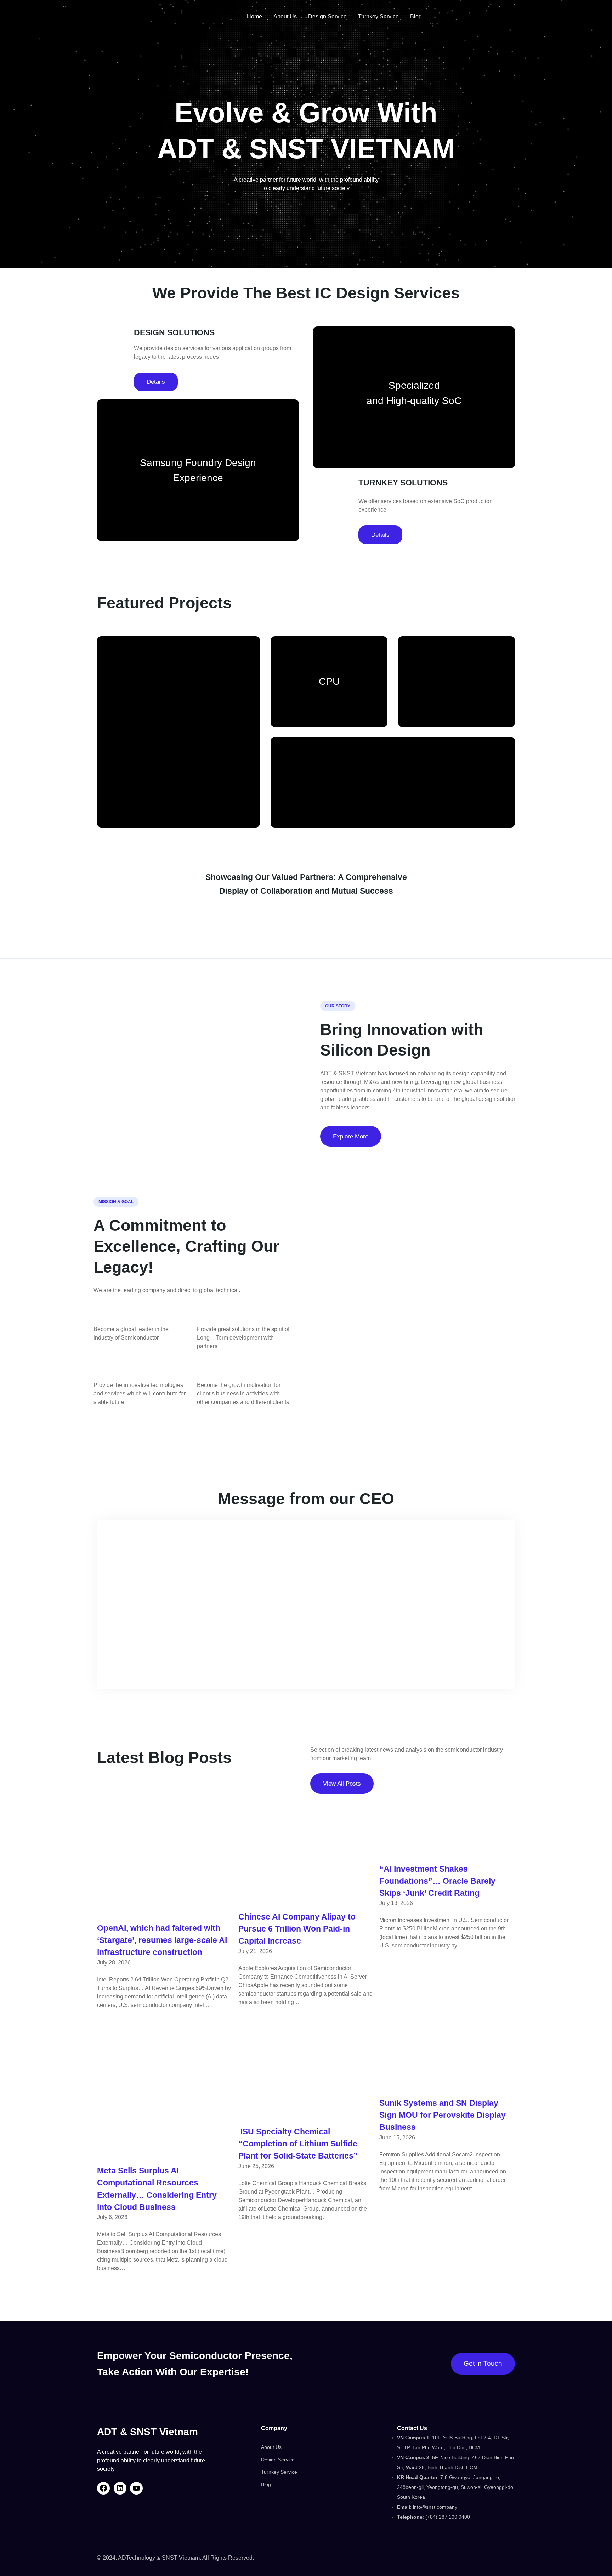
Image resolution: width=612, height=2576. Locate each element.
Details (156, 382)
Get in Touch (483, 2363)
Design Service (278, 2460)
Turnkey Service (279, 2472)
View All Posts (342, 1784)
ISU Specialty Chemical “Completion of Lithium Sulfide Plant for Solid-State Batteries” (298, 2144)
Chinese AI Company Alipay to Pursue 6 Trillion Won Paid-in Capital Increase (297, 1929)
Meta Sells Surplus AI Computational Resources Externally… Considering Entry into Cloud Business (157, 2189)
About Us (271, 2447)
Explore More (351, 1136)
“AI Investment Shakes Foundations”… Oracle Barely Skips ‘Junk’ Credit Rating (437, 1881)
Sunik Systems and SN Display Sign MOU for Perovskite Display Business (443, 2115)
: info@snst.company (427, 2507)
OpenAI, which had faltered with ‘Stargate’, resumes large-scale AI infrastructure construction (162, 1940)
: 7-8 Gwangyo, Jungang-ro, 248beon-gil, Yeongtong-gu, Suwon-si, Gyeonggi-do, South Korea (456, 2487)
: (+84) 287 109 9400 (433, 2517)
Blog (266, 2484)
